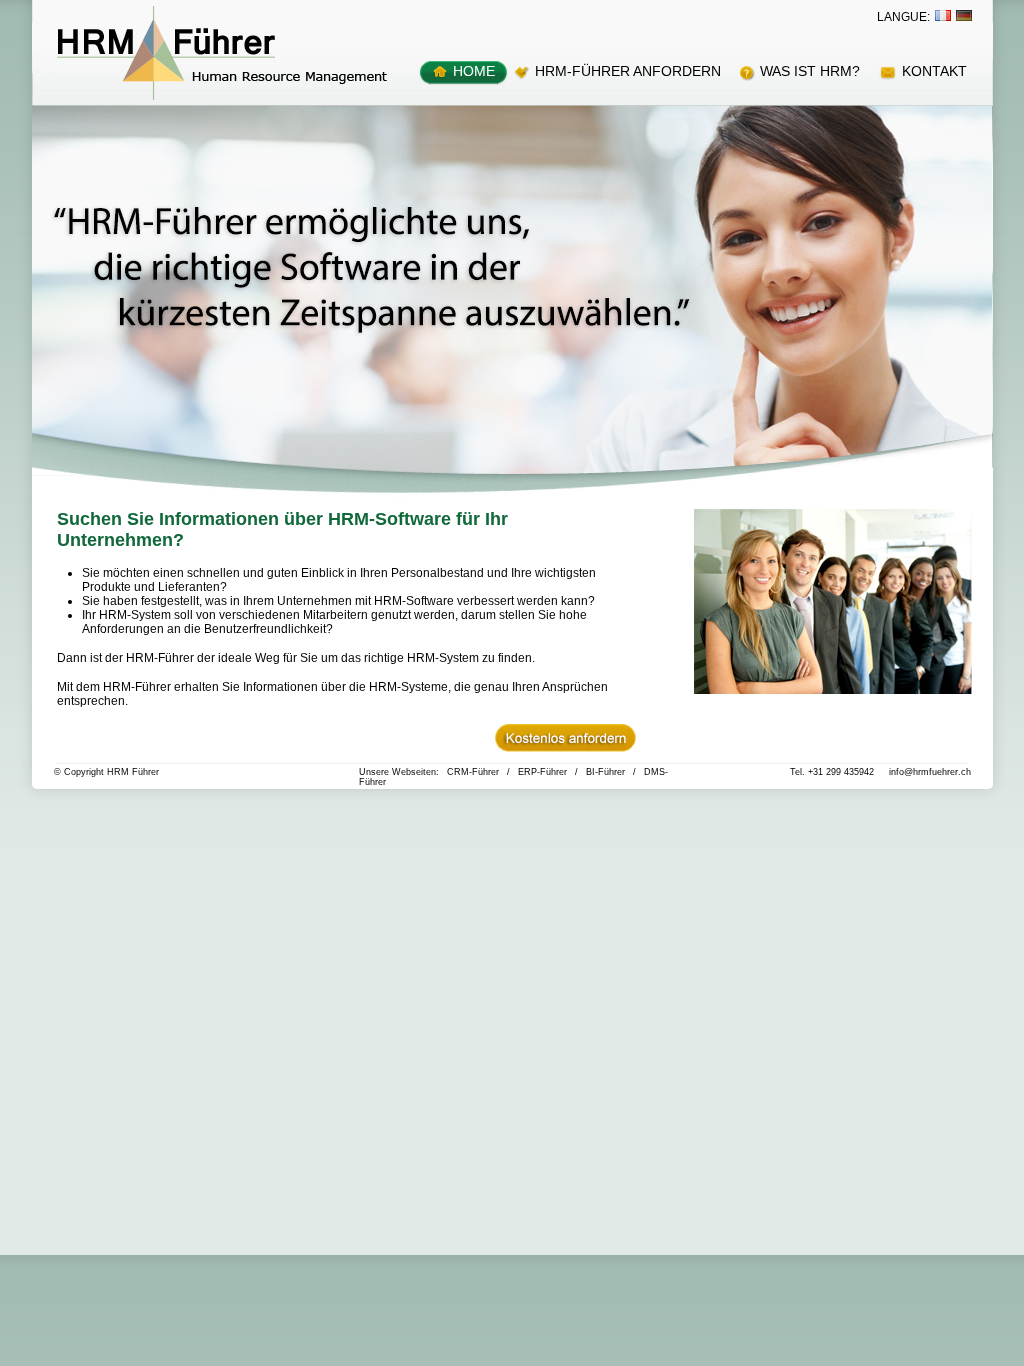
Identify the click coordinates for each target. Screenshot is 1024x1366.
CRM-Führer (473, 772)
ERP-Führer (542, 772)
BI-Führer (605, 772)
